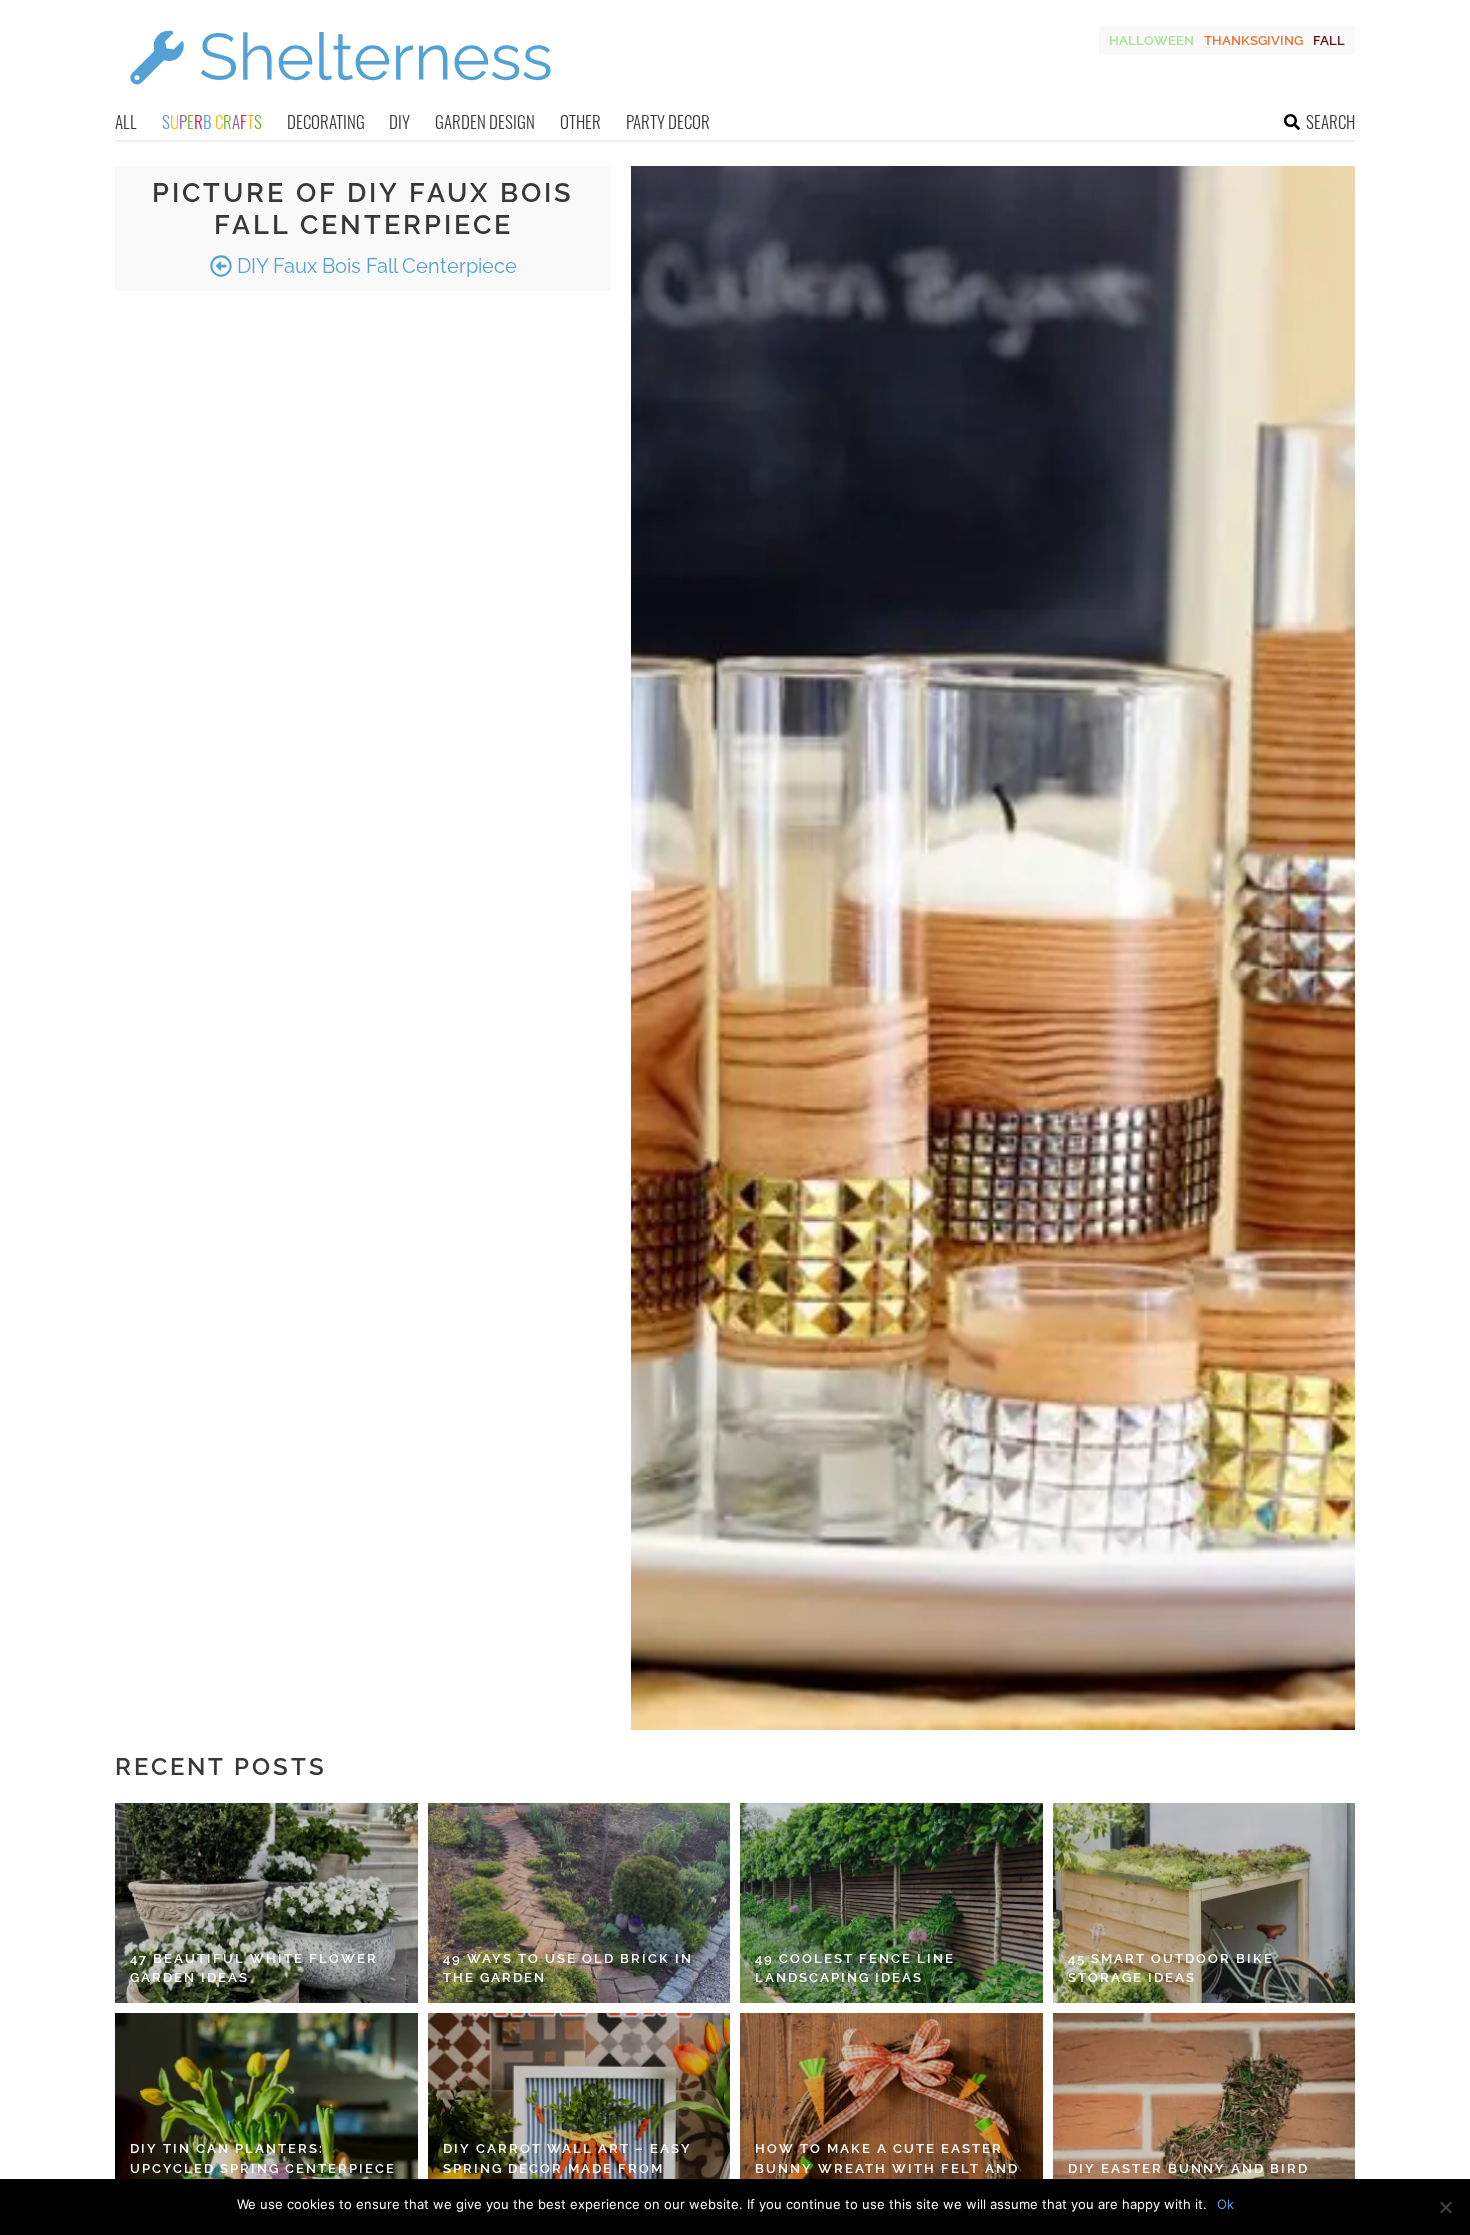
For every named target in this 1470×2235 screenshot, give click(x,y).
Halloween (1151, 40)
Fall (1329, 40)
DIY (399, 121)
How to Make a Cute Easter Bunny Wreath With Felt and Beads (887, 2168)
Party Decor (668, 121)
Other (580, 121)
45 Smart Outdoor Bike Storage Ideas (1171, 1968)
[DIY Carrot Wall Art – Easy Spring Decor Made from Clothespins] (579, 2113)
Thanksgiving (1253, 40)
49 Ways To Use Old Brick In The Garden (568, 1968)
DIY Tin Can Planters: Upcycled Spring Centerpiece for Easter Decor (263, 2168)
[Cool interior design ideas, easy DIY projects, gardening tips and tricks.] (340, 96)
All (126, 121)
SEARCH (1330, 121)
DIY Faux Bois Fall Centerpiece (374, 266)
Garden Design (485, 121)
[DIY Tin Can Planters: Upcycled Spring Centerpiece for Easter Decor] (266, 2113)
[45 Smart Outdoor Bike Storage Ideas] (1204, 1903)
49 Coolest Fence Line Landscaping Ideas (855, 1968)
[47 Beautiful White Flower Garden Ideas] (266, 1903)
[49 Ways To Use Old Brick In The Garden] (579, 1903)
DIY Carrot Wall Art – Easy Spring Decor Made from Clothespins (567, 2168)
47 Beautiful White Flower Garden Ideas (254, 1968)
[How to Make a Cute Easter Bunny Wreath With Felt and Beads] (891, 2113)
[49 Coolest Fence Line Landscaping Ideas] (891, 1903)
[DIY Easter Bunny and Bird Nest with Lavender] (1204, 2113)
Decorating (326, 121)
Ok (1225, 2204)
